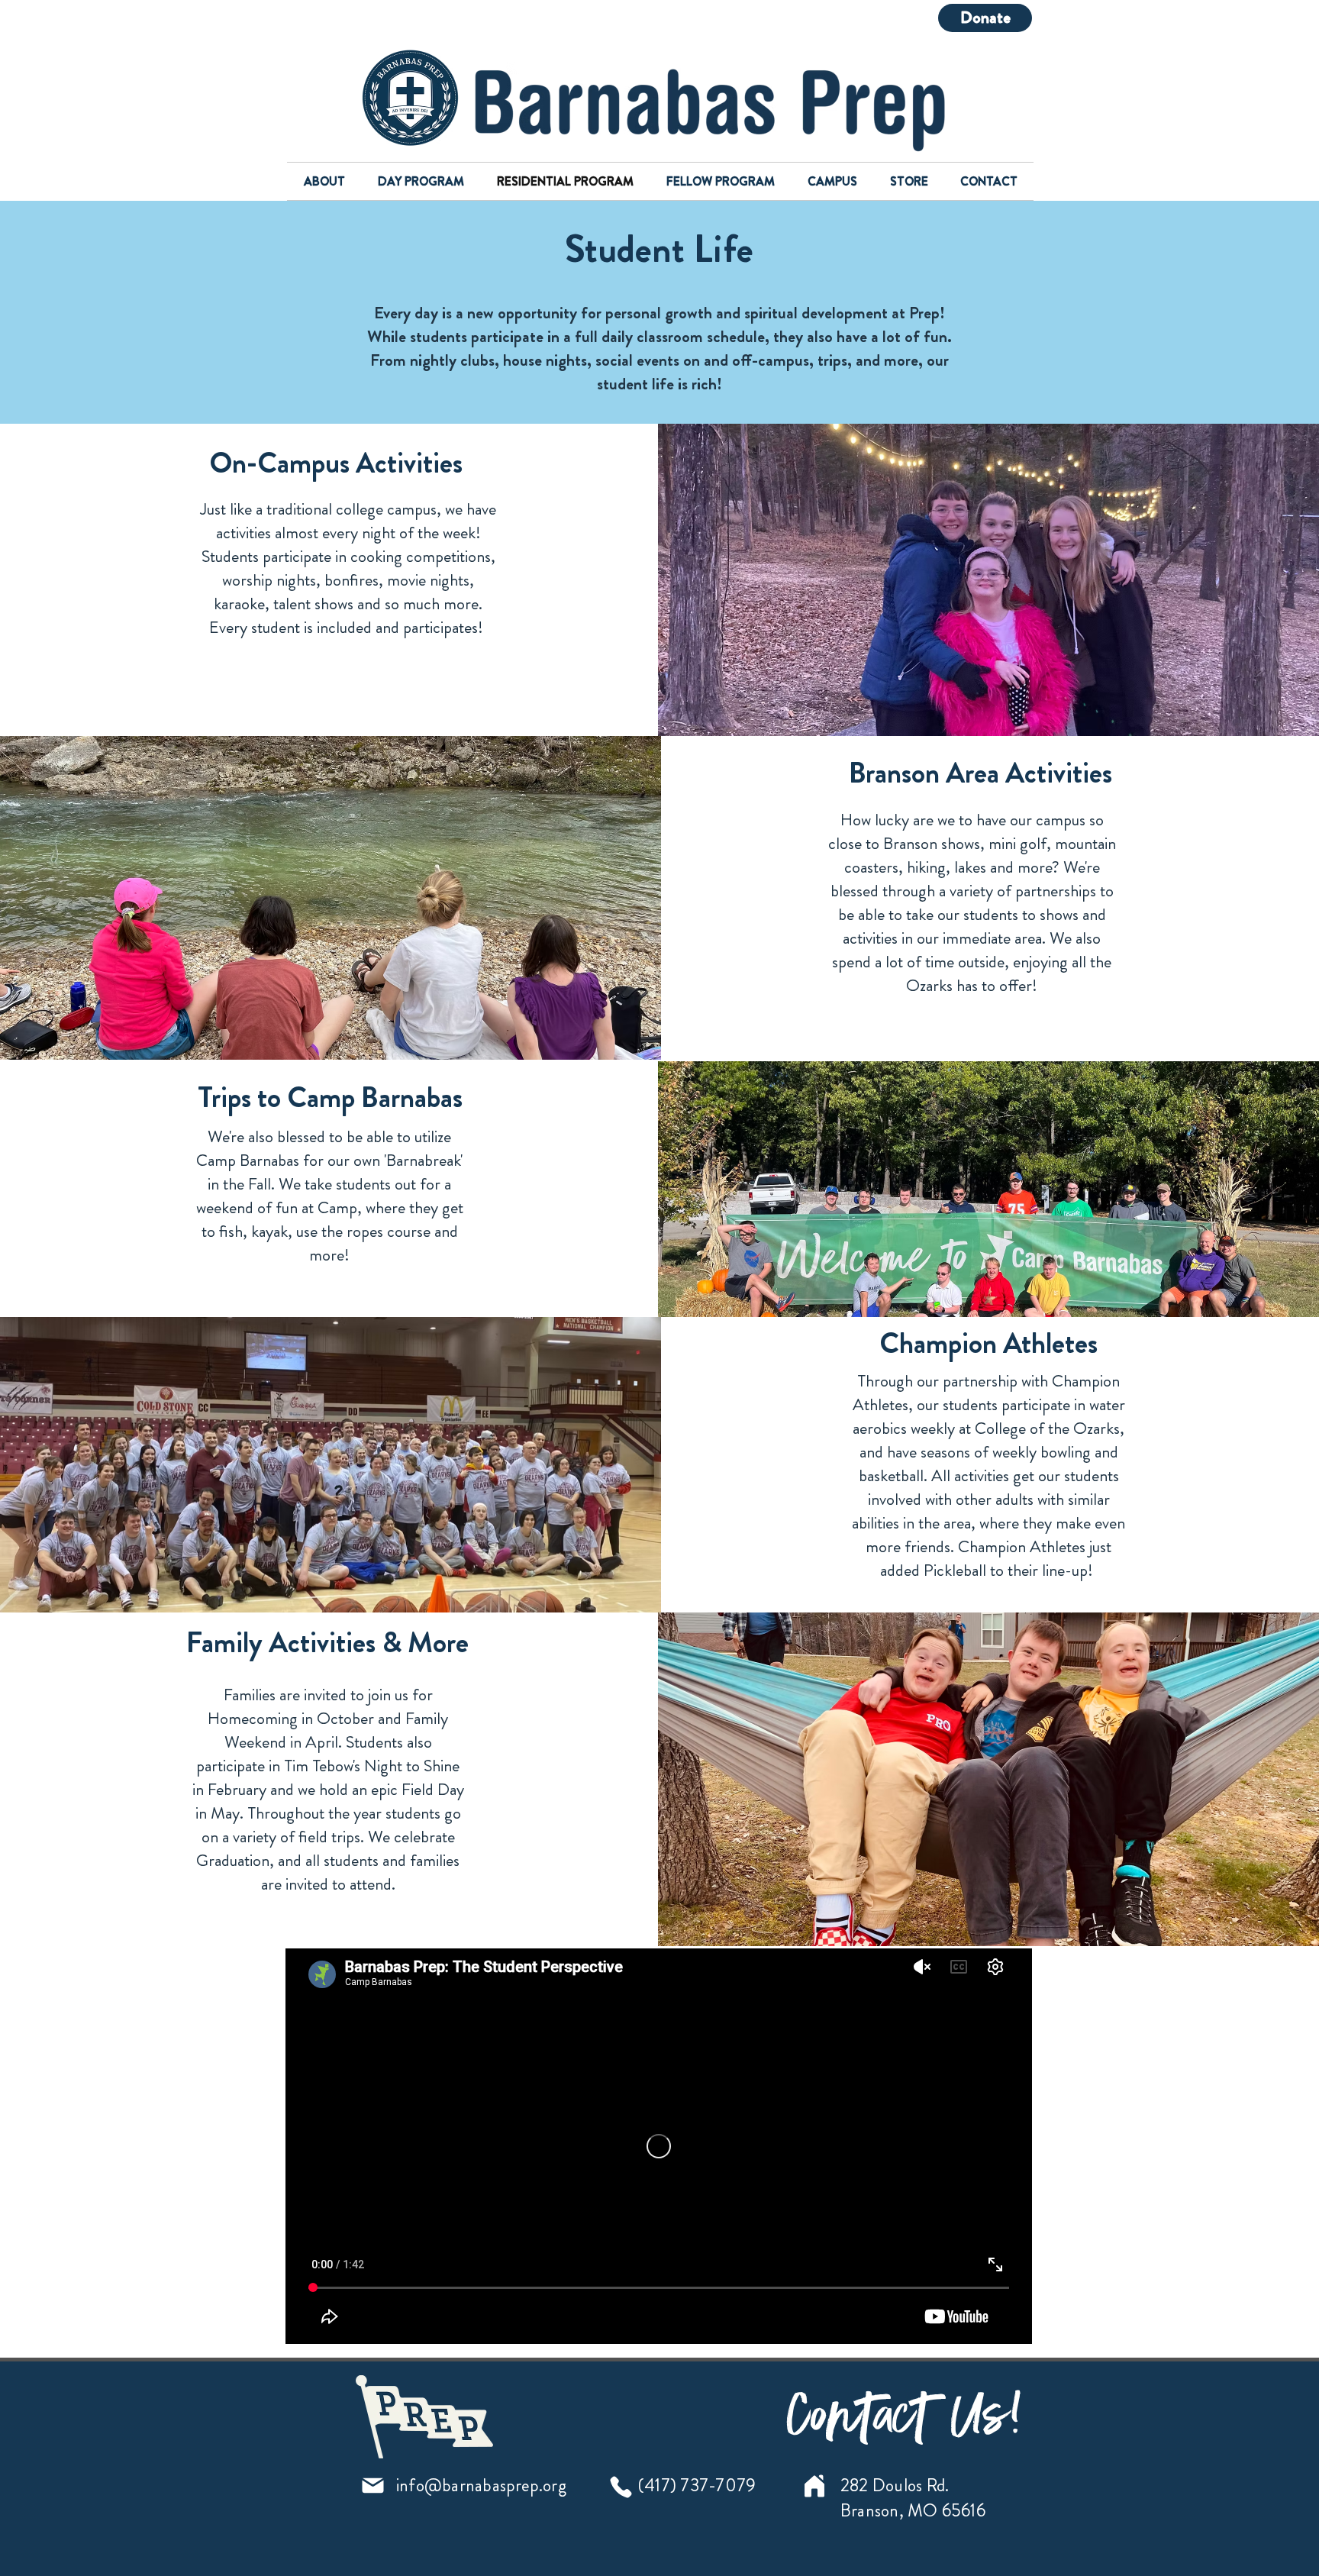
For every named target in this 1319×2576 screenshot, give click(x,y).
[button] (324, 181)
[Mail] (373, 2486)
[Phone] (621, 2487)
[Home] (814, 2486)
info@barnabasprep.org (481, 2486)
